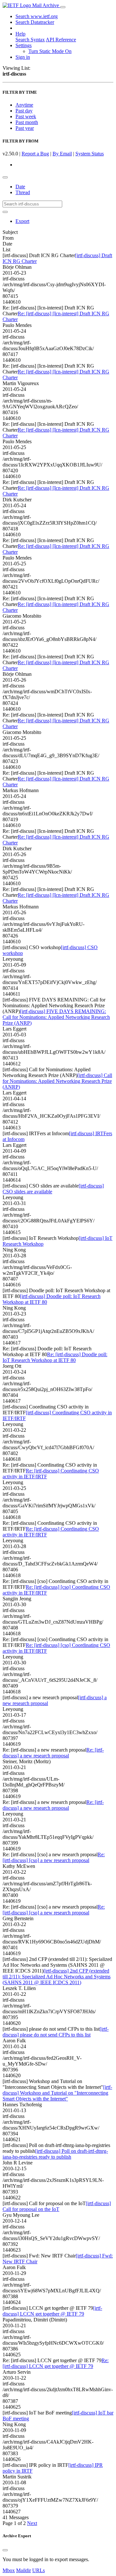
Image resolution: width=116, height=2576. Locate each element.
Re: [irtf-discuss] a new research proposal (53, 1753)
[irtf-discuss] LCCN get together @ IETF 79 (52, 2311)
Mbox (9, 2570)
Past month (27, 122)
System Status (90, 154)
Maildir (24, 2570)
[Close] (5, 2550)
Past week (26, 116)
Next (32, 2523)
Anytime (24, 105)
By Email (62, 154)
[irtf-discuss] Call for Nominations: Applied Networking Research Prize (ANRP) (57, 1081)
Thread (23, 192)
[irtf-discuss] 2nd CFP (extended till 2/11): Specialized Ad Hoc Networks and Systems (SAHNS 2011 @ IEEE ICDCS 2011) (57, 1977)
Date (20, 187)
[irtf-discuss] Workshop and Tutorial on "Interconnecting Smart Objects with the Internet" (57, 2093)
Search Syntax (30, 40)
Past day (24, 111)
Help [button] (20, 34)
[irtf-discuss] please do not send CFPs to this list (56, 2032)
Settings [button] (24, 45)
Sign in (23, 57)
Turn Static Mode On (50, 51)
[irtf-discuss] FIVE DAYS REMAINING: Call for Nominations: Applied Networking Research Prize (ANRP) (56, 1017)
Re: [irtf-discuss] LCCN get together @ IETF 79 (56, 2363)
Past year (25, 128)
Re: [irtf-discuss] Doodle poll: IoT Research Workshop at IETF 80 (55, 1357)
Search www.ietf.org (37, 16)
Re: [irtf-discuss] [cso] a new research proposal (54, 1857)
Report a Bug (35, 154)
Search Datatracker (35, 22)
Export (22, 221)
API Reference (61, 40)
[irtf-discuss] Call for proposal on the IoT (57, 2206)
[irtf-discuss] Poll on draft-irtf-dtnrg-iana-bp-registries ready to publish (55, 2154)
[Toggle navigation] (63, 7)
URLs (39, 2570)
